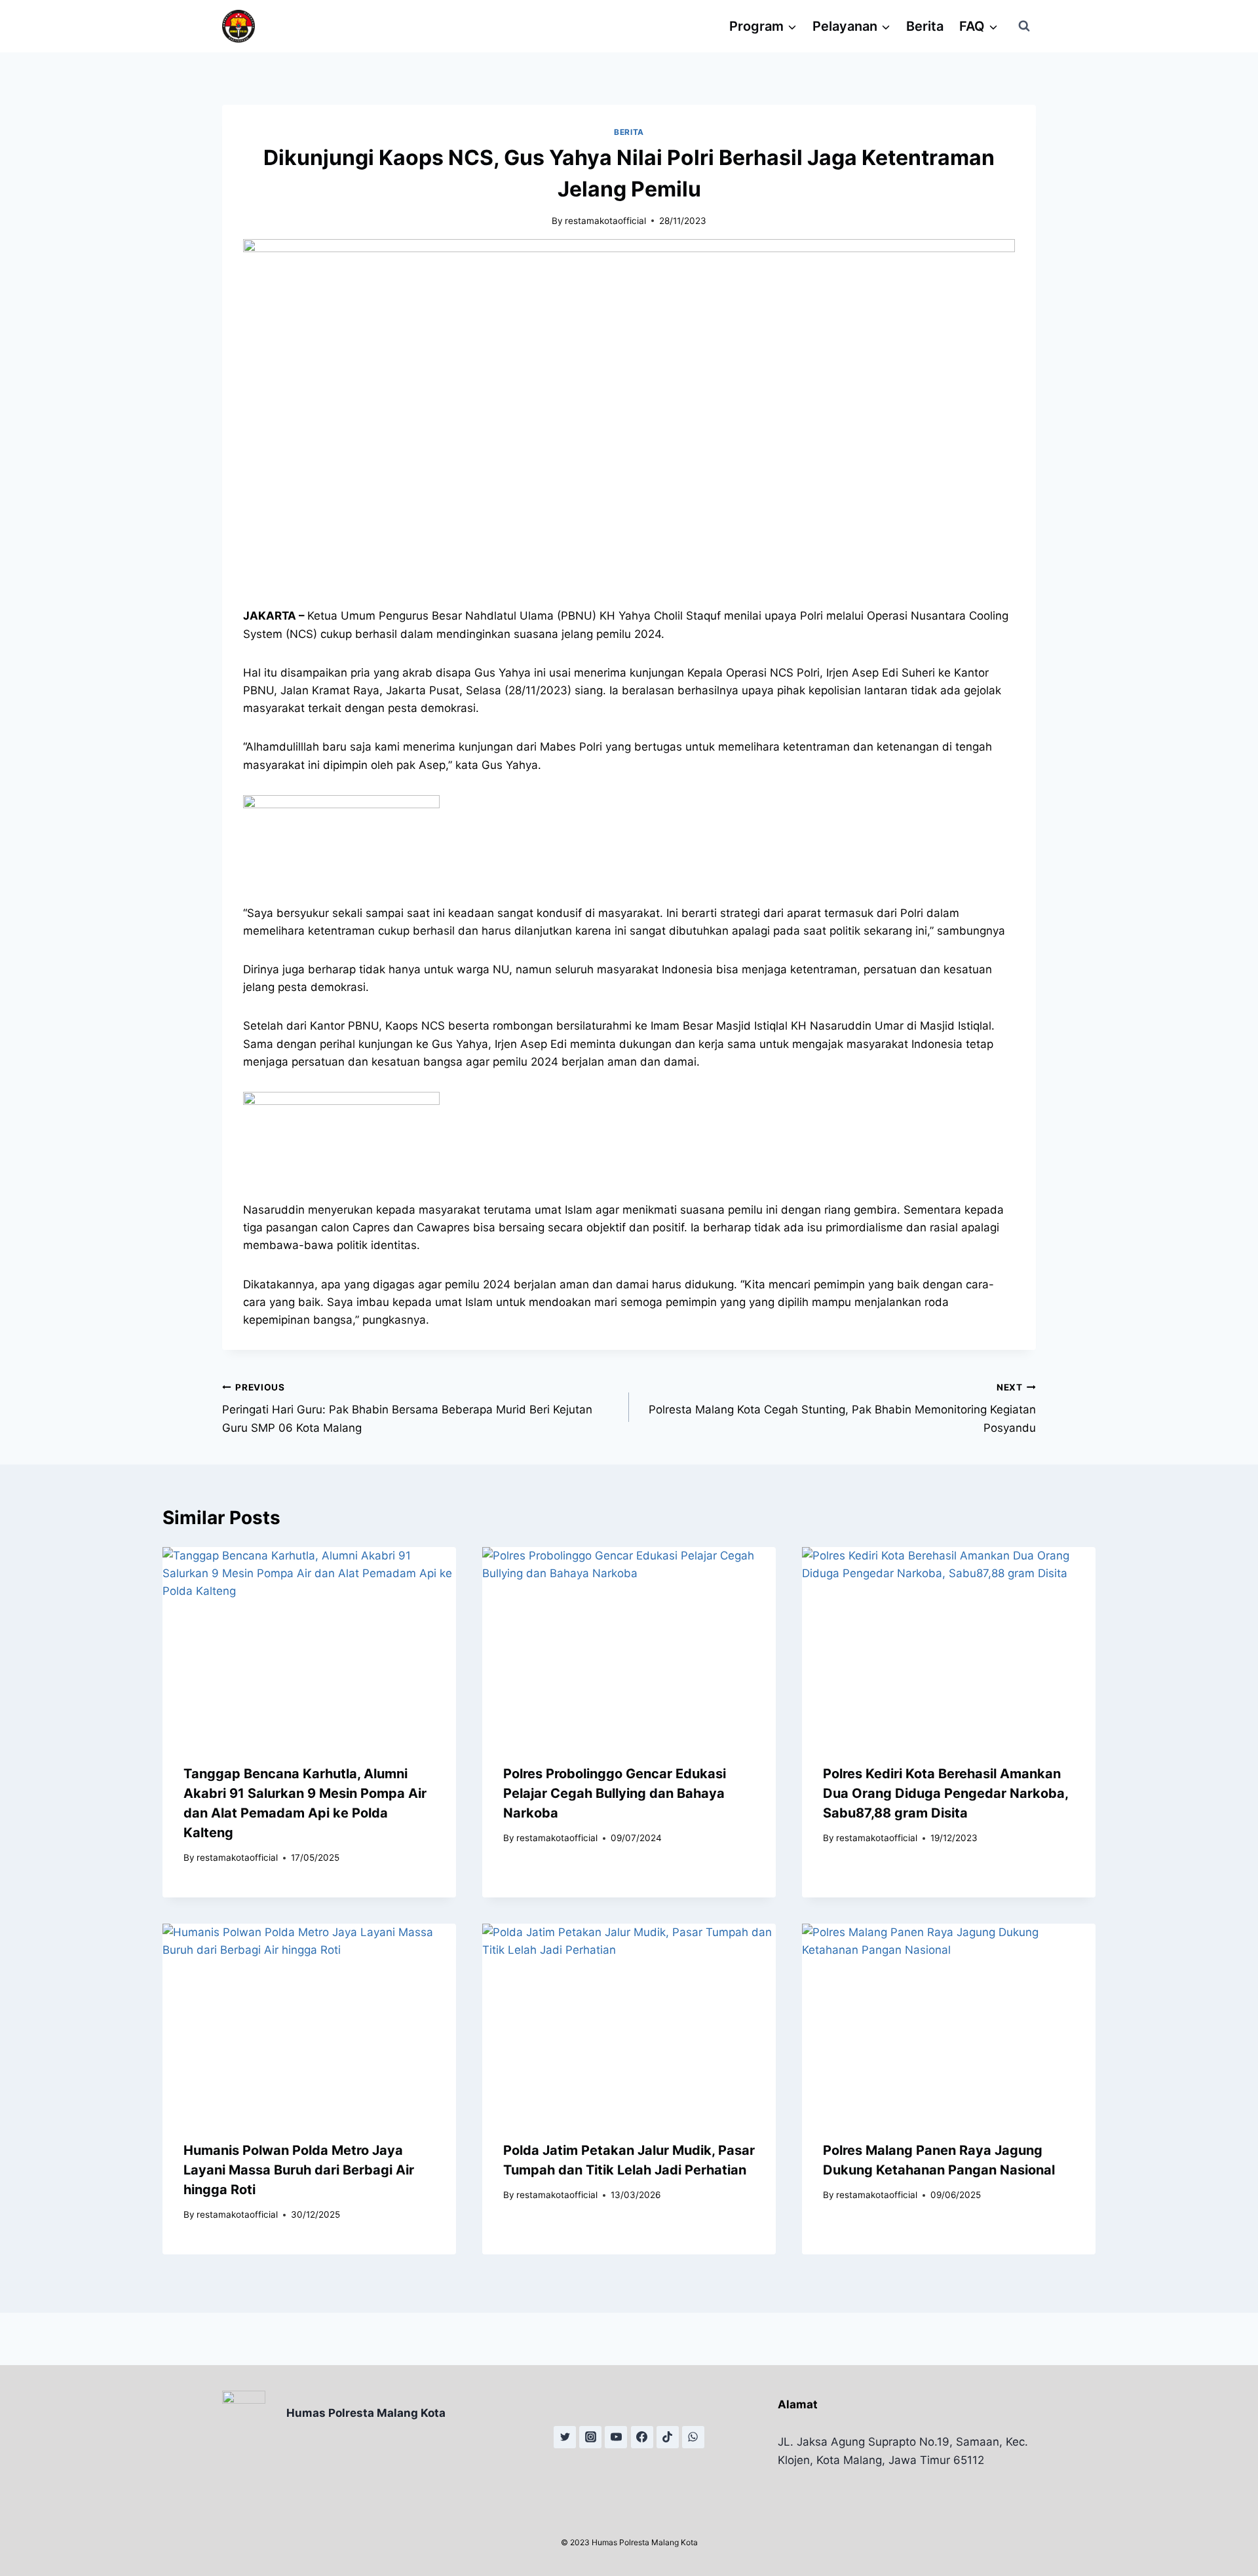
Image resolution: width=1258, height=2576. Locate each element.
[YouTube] (616, 2437)
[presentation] (309, 1645)
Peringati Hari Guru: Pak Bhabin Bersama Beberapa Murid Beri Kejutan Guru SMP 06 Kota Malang (407, 1408)
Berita (925, 26)
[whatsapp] (693, 2437)
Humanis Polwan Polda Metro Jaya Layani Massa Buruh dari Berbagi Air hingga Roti (299, 2169)
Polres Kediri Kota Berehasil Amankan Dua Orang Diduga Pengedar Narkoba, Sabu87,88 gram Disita (945, 1793)
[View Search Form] (1024, 26)
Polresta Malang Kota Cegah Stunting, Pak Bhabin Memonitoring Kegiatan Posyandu (842, 1408)
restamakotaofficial (605, 221)
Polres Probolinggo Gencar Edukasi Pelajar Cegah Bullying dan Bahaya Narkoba (615, 1793)
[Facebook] (642, 2437)
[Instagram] (590, 2437)
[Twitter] (565, 2437)
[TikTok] (668, 2437)
